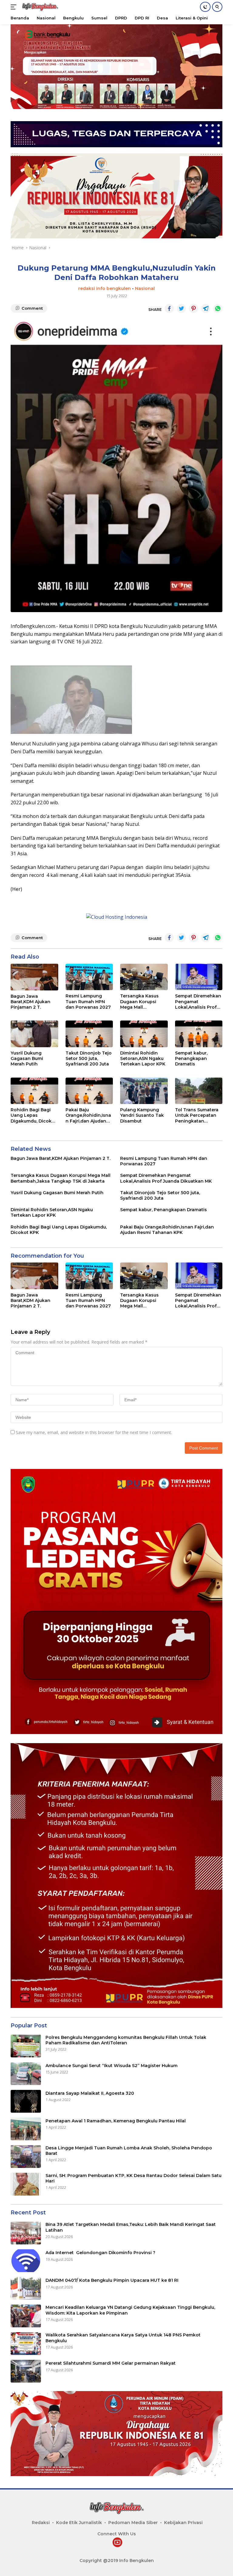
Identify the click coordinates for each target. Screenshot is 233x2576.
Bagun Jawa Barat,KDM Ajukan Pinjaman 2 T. (30, 1002)
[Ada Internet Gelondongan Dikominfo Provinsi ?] (26, 2261)
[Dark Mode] (205, 7)
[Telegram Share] (206, 308)
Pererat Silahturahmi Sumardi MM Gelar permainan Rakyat (111, 2363)
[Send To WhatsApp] (218, 308)
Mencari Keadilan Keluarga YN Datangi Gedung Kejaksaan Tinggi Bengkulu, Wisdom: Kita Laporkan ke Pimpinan (130, 2310)
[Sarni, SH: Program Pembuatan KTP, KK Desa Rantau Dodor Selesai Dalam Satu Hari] (26, 2184)
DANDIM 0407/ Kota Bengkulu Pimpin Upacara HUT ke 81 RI (113, 2280)
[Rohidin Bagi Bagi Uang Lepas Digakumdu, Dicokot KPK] (34, 1091)
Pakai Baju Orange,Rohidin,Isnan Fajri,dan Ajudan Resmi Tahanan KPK (88, 1115)
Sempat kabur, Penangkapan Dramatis (191, 1058)
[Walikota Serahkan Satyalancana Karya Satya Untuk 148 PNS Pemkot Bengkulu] (26, 2344)
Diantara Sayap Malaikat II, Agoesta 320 (90, 2093)
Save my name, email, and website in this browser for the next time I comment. (94, 1432)
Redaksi (41, 2523)
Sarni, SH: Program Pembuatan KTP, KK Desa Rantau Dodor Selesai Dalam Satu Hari (133, 2178)
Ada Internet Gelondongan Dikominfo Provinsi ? (100, 2253)
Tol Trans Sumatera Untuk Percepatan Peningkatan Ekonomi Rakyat (197, 1115)
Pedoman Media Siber (133, 2523)
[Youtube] (117, 2543)
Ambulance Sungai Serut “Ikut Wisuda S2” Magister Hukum (111, 2066)
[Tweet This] (181, 308)
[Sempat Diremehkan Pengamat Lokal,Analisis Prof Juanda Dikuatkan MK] (199, 977)
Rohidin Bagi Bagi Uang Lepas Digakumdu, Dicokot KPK (34, 1115)
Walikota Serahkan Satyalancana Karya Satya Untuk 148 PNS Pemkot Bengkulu (123, 2338)
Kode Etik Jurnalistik (79, 2523)
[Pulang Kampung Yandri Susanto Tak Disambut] (144, 1091)
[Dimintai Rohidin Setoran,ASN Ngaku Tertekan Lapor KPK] (144, 1034)
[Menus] (15, 7)
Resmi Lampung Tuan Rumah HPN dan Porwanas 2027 (88, 1001)
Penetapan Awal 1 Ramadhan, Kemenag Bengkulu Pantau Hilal (116, 2121)
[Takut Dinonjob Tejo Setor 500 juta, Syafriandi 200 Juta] (89, 1034)
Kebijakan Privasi (183, 2523)
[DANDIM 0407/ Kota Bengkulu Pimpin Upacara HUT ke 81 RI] (26, 2288)
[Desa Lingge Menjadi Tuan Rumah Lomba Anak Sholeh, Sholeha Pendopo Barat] (26, 2157)
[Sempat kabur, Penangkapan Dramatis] (199, 1034)
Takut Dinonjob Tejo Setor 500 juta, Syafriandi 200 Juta (89, 1058)
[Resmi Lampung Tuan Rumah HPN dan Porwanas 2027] (89, 977)
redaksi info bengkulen (105, 288)
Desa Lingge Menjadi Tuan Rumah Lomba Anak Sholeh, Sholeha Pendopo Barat (129, 2151)
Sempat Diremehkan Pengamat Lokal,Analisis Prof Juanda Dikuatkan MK (198, 1002)
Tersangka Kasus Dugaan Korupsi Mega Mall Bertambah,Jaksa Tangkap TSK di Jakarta (140, 1002)
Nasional (145, 288)
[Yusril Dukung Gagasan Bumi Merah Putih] (34, 1034)
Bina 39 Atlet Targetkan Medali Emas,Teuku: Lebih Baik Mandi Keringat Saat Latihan (131, 2227)
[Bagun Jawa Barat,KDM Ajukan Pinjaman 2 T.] (34, 977)
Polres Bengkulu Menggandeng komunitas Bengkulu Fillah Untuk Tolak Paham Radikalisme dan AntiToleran (126, 2040)
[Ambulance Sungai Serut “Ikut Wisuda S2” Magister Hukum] (26, 2074)
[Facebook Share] (169, 308)
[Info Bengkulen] (39, 7)
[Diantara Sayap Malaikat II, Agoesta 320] (26, 2101)
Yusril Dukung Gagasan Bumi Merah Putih (27, 1058)
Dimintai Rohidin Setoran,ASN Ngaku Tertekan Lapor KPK (143, 1058)
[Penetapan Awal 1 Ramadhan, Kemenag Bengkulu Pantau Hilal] (26, 2129)
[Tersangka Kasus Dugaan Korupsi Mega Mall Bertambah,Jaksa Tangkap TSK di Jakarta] (144, 977)
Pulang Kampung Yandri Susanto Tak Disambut (142, 1115)
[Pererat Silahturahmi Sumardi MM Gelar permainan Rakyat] (26, 2371)
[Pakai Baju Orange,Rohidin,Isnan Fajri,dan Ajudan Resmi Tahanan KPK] (89, 1091)
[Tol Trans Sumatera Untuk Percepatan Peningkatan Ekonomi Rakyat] (199, 1091)
